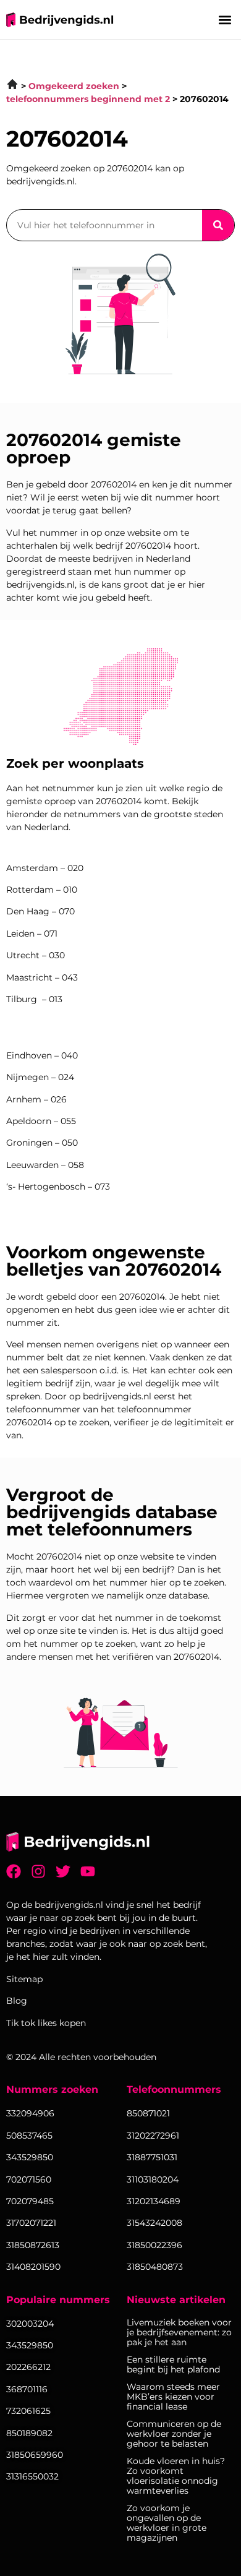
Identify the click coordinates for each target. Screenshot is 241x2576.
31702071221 (31, 2223)
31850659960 (35, 2455)
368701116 (27, 2389)
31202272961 (153, 2136)
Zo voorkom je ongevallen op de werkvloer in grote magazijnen (167, 2523)
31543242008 (154, 2223)
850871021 (148, 2113)
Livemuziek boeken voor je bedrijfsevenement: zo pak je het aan (179, 2332)
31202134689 (154, 2201)
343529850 (30, 2345)
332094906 (30, 2113)
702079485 (30, 2201)
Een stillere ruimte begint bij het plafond (173, 2364)
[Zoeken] (218, 225)
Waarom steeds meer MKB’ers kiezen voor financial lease (173, 2397)
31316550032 (32, 2476)
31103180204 (153, 2179)
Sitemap (24, 1979)
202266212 (28, 2367)
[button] (225, 19)
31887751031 (152, 2157)
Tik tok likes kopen (46, 2023)
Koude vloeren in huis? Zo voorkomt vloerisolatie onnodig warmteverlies (176, 2476)
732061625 (28, 2411)
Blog (17, 2001)
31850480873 (155, 2267)
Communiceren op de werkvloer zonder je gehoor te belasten (174, 2434)
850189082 (29, 2433)
